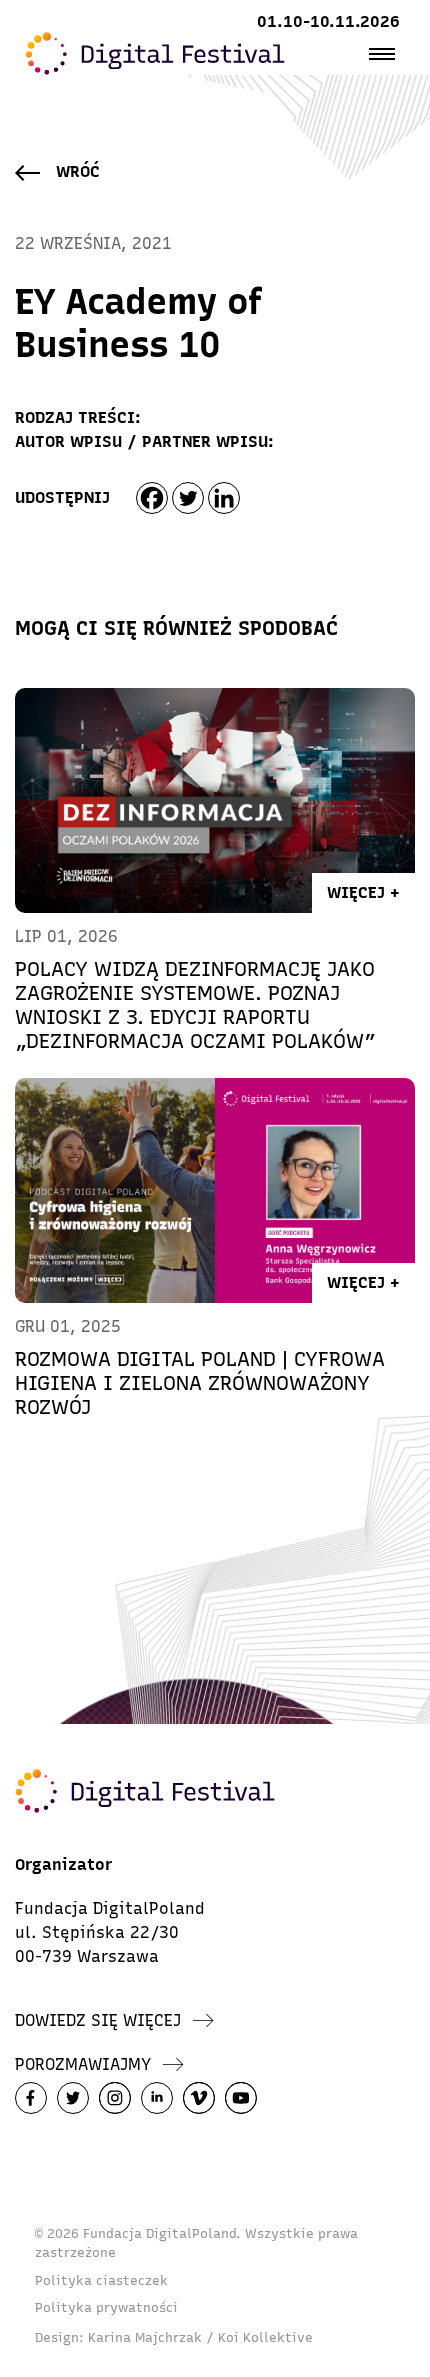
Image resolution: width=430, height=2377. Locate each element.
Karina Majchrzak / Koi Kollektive (200, 2337)
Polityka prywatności (106, 2307)
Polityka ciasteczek (101, 2280)
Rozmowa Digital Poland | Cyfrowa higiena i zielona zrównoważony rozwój (200, 1383)
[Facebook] (152, 498)
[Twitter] (188, 498)
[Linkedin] (224, 498)
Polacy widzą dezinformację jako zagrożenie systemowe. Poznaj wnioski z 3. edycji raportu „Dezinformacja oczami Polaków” (195, 1005)
